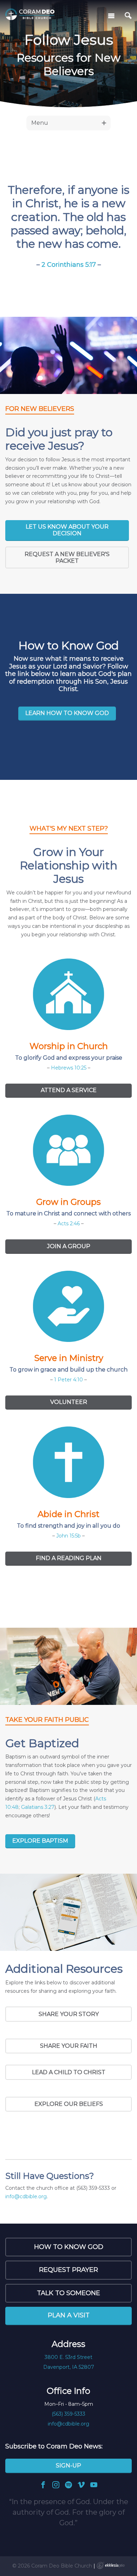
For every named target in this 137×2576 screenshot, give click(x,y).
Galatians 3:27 (38, 1807)
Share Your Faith (69, 2046)
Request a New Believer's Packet (67, 557)
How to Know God (69, 2247)
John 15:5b (68, 1536)
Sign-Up (68, 2466)
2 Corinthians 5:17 (69, 265)
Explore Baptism (40, 1841)
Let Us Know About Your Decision (67, 530)
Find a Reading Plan (69, 1558)
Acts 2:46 (69, 1224)
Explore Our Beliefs (69, 2104)
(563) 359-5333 (68, 2414)
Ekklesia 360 (111, 2565)
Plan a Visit (69, 2315)
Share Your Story (69, 2014)
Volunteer (69, 1402)
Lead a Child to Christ (69, 2072)
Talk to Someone (68, 2293)
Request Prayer (68, 2270)
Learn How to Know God (67, 713)
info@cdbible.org (26, 2196)
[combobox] (68, 123)
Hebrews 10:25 (69, 1068)
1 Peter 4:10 (68, 1380)
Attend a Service (69, 1090)
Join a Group (69, 1246)
